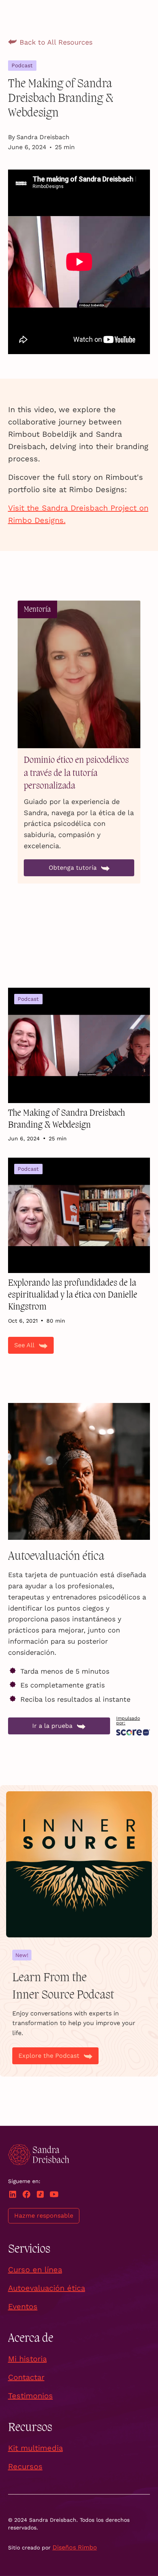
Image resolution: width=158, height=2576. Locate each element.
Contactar (26, 2377)
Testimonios (30, 2396)
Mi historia (27, 2359)
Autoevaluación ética (47, 2288)
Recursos (25, 2466)
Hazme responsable (44, 2216)
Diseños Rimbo (75, 2547)
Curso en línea (35, 2270)
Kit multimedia (35, 2448)
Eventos (23, 2306)
